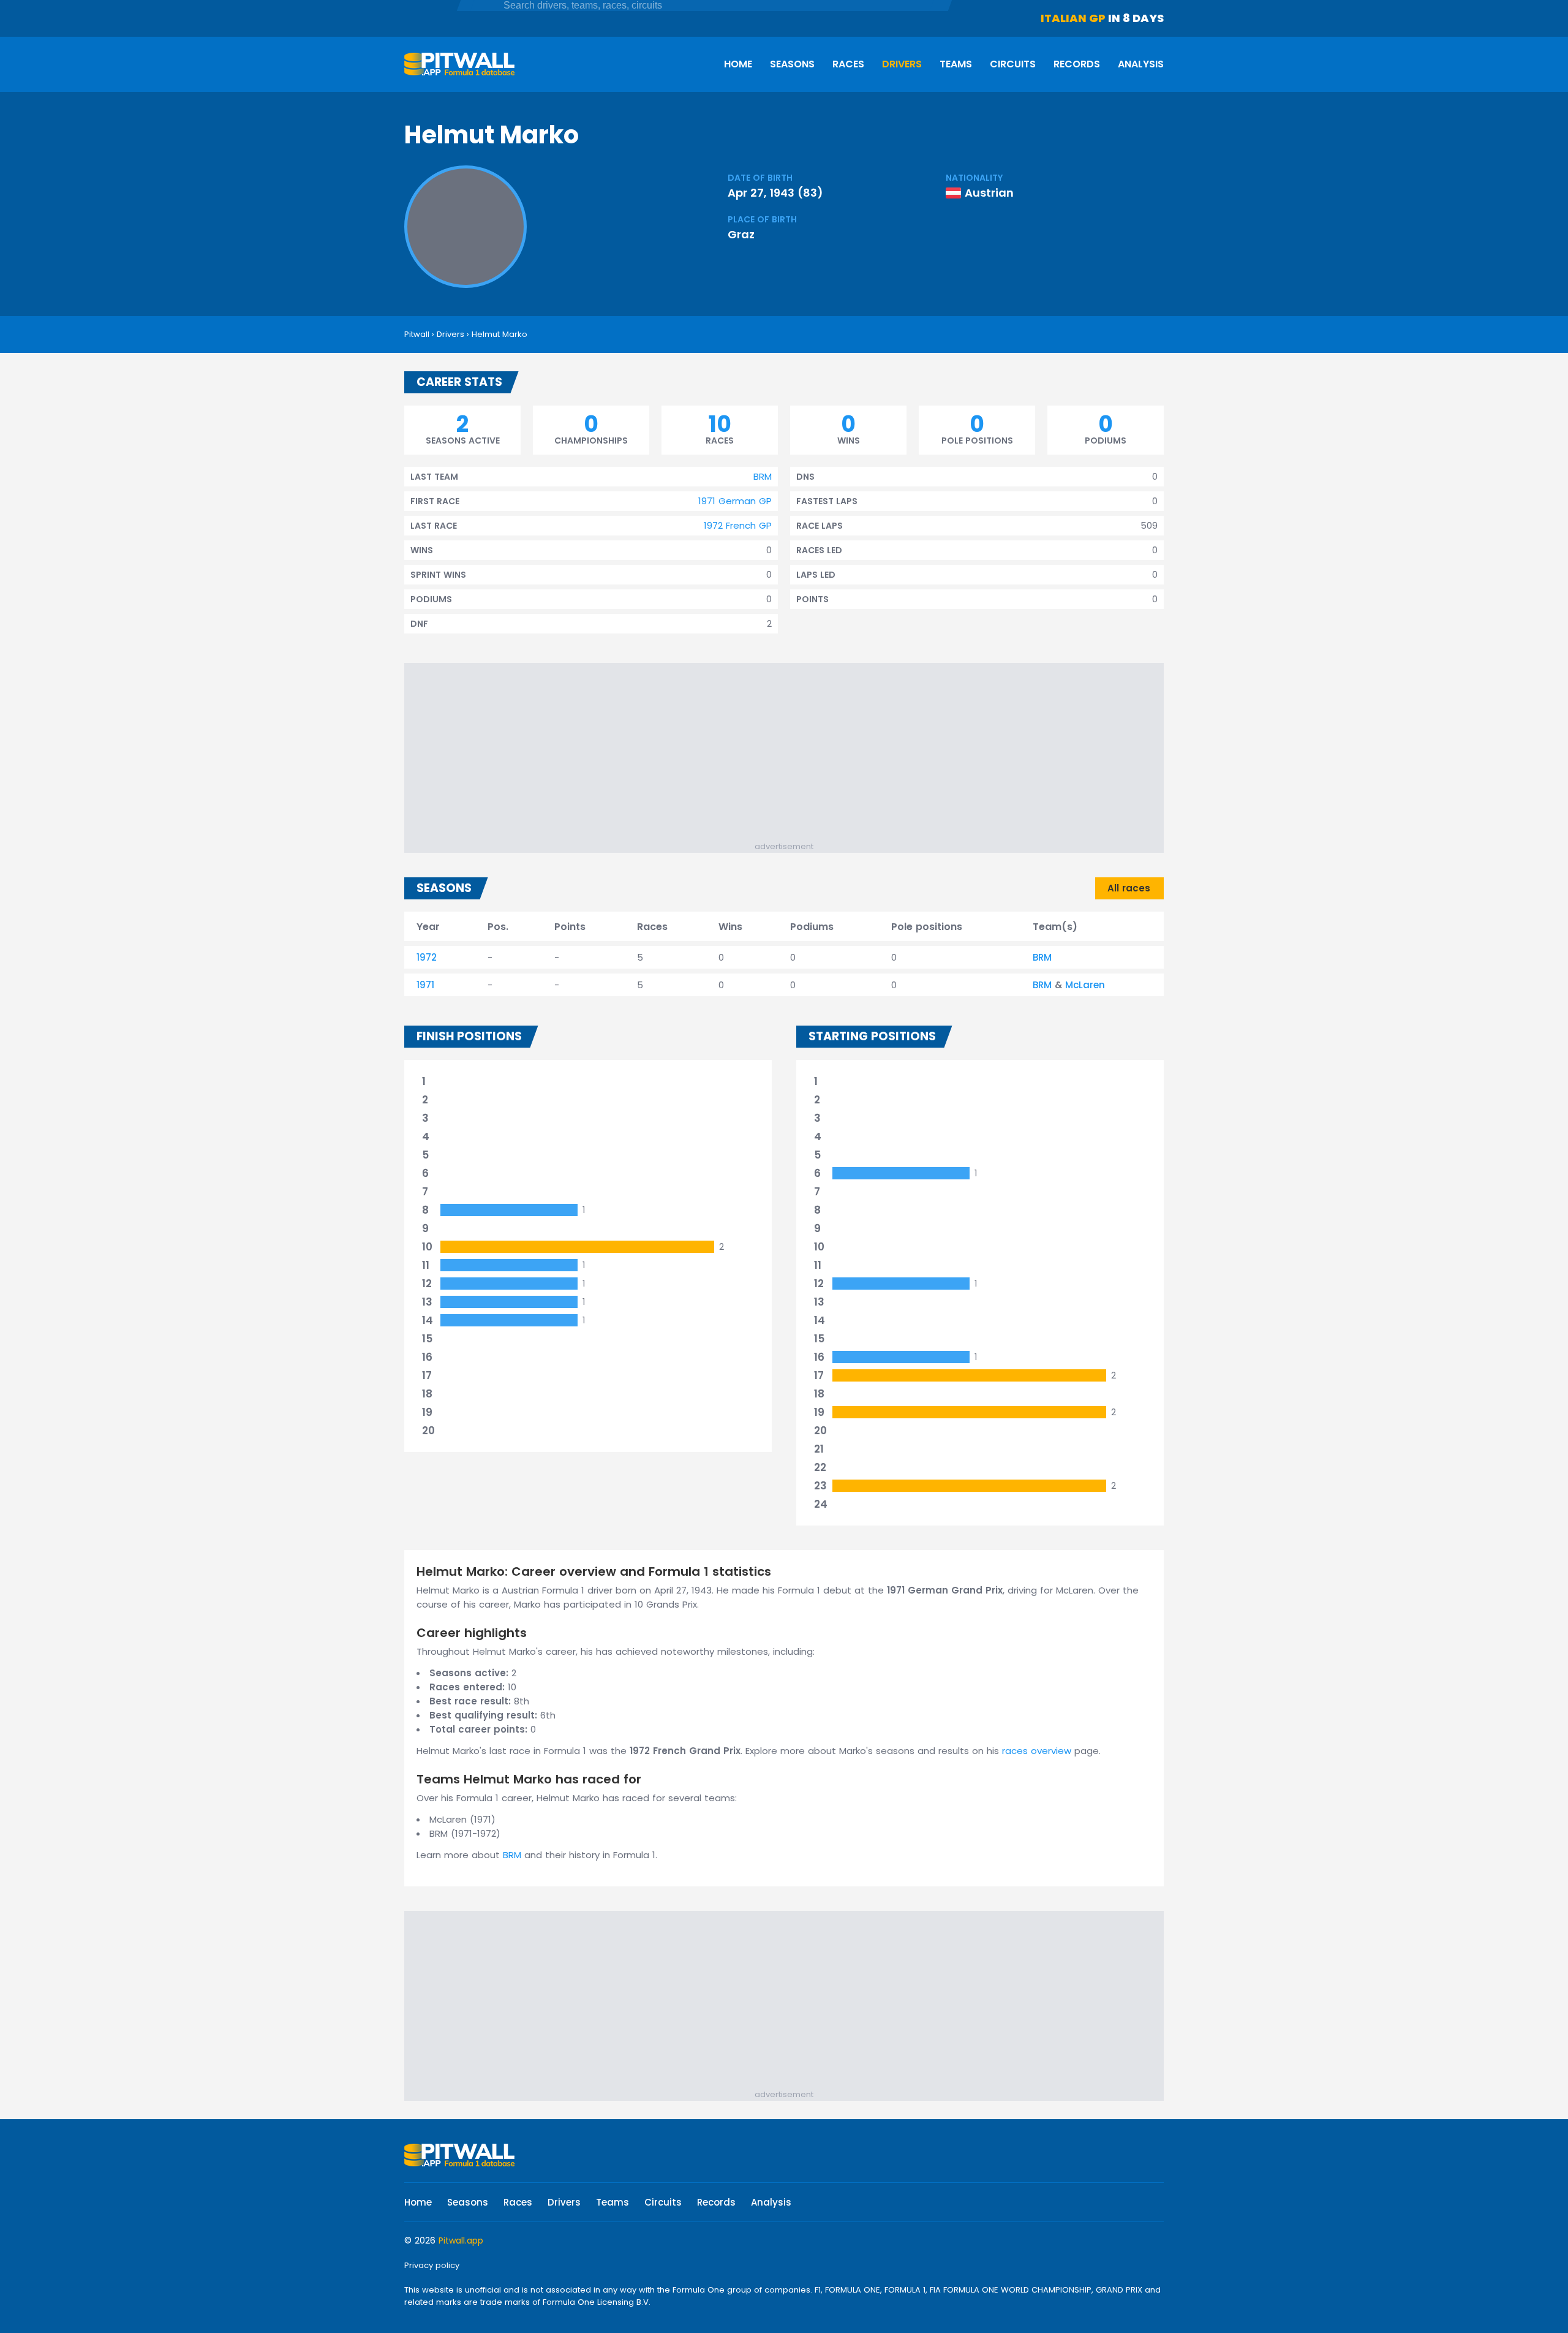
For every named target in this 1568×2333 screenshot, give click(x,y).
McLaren (1085, 985)
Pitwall (417, 334)
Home (738, 64)
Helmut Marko (499, 334)
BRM (763, 476)
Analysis (1141, 64)
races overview (1037, 1751)
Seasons (792, 64)
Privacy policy (432, 2265)
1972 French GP (738, 525)
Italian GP (1073, 18)
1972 (427, 957)
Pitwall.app (461, 2240)
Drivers (902, 64)
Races (848, 64)
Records (1077, 64)
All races (1129, 888)
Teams (956, 64)
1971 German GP (735, 501)
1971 (425, 985)
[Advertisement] (790, 755)
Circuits (1013, 64)
